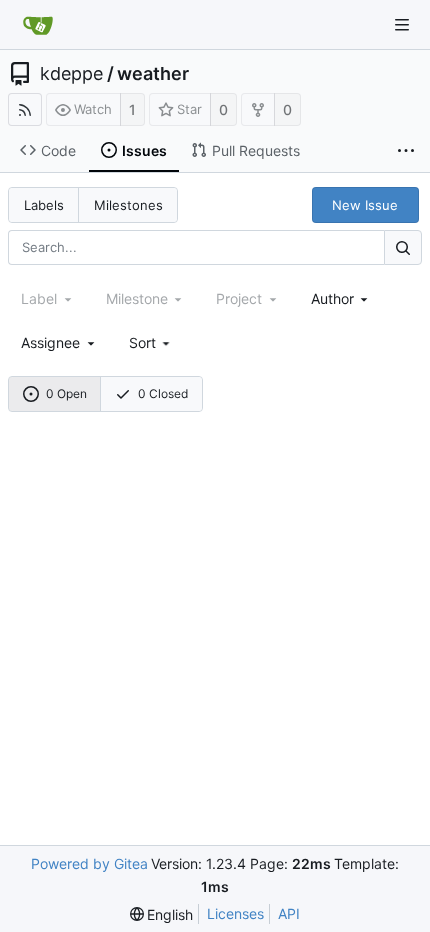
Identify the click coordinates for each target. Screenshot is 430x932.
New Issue (365, 205)
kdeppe (71, 74)
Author (332, 298)
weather (153, 74)
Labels (44, 205)
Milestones (128, 205)
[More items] (406, 151)
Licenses (235, 913)
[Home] (38, 25)
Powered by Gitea (89, 863)
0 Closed (163, 393)
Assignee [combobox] (50, 342)
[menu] (151, 342)
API (289, 913)
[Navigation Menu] (402, 25)
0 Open (66, 393)
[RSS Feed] (25, 109)
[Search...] (403, 247)
